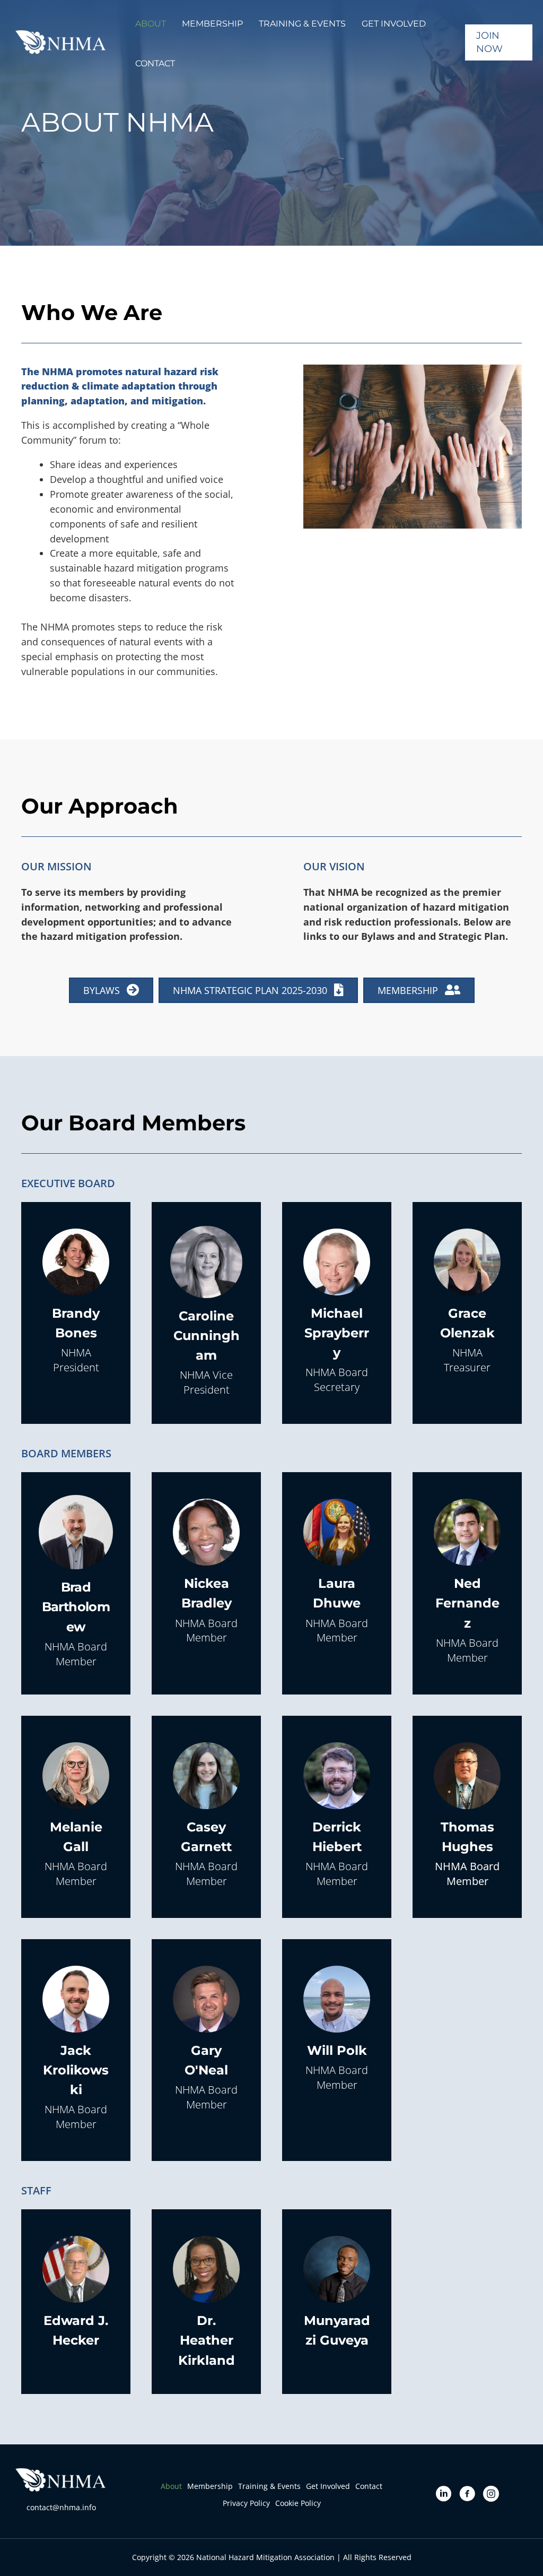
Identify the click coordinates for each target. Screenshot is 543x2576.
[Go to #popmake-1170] (76, 1303)
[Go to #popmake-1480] (337, 1573)
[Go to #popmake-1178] (206, 1573)
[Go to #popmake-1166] (337, 2030)
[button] (151, 23)
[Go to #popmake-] (206, 1817)
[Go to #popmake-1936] (337, 1817)
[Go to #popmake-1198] (467, 1303)
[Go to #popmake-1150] (206, 2040)
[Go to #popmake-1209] (467, 1817)
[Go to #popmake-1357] (76, 1817)
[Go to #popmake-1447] (206, 2302)
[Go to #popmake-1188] (76, 2050)
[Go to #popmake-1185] (76, 2292)
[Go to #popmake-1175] (76, 1583)
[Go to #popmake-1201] (337, 1313)
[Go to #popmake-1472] (337, 2292)
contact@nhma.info (61, 2507)
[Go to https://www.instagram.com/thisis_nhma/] (491, 2495)
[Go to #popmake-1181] (467, 1583)
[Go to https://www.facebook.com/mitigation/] (467, 2495)
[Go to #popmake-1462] (206, 1313)
